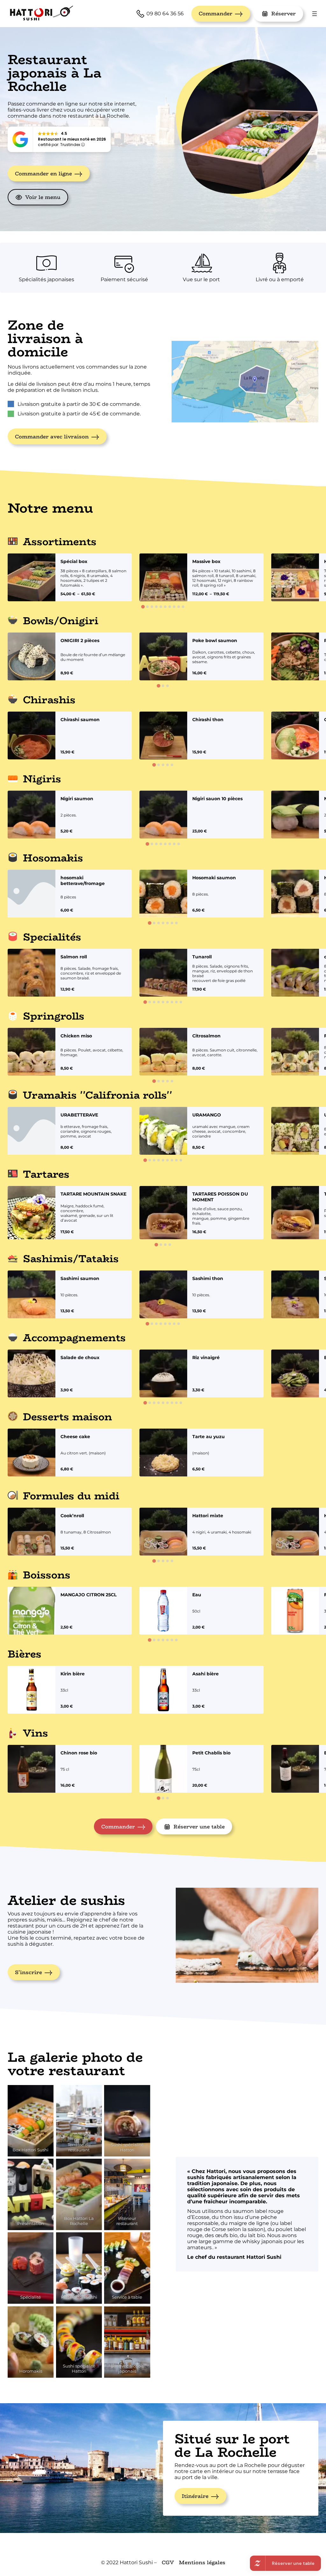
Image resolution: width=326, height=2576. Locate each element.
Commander (216, 14)
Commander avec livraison (52, 437)
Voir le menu (43, 197)
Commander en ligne (43, 174)
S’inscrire (28, 1972)
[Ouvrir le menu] (315, 14)
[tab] (143, 607)
